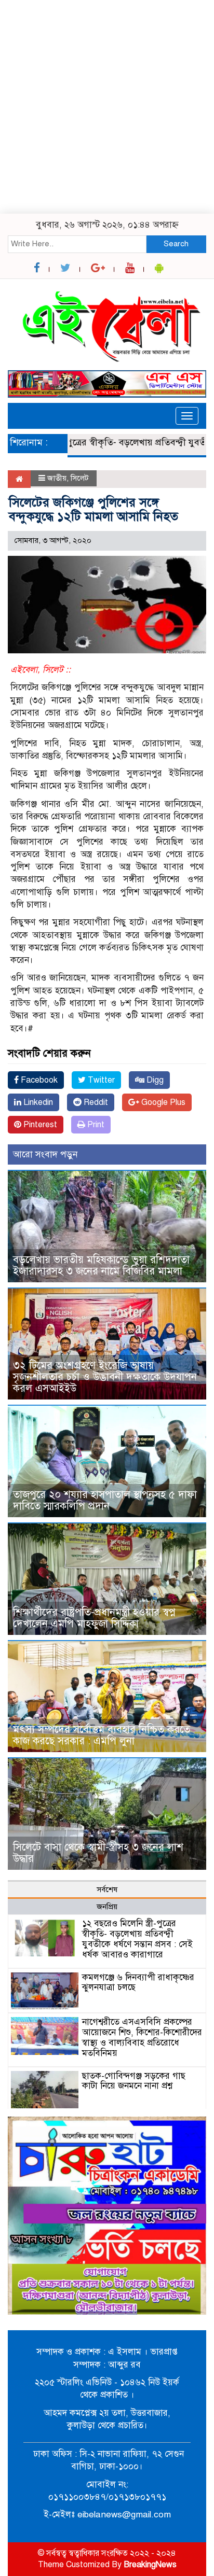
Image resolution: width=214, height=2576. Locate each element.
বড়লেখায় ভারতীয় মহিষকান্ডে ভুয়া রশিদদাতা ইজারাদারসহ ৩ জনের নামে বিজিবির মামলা (101, 1265)
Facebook (38, 1080)
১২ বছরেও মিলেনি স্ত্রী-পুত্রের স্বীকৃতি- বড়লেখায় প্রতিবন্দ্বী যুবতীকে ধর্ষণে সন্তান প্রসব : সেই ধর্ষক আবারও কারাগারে (137, 1939)
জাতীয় (57, 478)
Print (95, 1125)
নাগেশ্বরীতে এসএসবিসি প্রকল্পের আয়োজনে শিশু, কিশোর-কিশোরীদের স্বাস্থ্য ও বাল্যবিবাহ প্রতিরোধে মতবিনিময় (142, 2037)
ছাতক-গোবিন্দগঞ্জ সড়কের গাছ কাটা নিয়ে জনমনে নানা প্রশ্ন (134, 2081)
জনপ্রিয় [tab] (107, 1907)
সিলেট (80, 478)
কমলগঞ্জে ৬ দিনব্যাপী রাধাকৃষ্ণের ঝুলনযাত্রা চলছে (138, 1983)
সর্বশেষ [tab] (107, 1889)
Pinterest (39, 1125)
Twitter (100, 1080)
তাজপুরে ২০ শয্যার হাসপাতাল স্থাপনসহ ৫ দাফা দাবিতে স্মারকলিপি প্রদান (105, 1500)
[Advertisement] (107, 107)
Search (176, 244)
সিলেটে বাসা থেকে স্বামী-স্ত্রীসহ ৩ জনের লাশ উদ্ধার (98, 1853)
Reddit (95, 1102)
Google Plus (162, 1102)
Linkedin (37, 1102)
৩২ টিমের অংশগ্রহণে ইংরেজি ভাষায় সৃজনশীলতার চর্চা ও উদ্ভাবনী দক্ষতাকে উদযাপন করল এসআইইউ (105, 1377)
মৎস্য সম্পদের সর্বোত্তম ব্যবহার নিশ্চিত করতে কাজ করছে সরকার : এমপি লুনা (102, 1735)
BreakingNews (150, 2565)
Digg (154, 1080)
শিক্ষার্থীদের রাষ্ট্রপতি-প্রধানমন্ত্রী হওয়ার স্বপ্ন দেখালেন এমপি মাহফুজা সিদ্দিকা (94, 1618)
